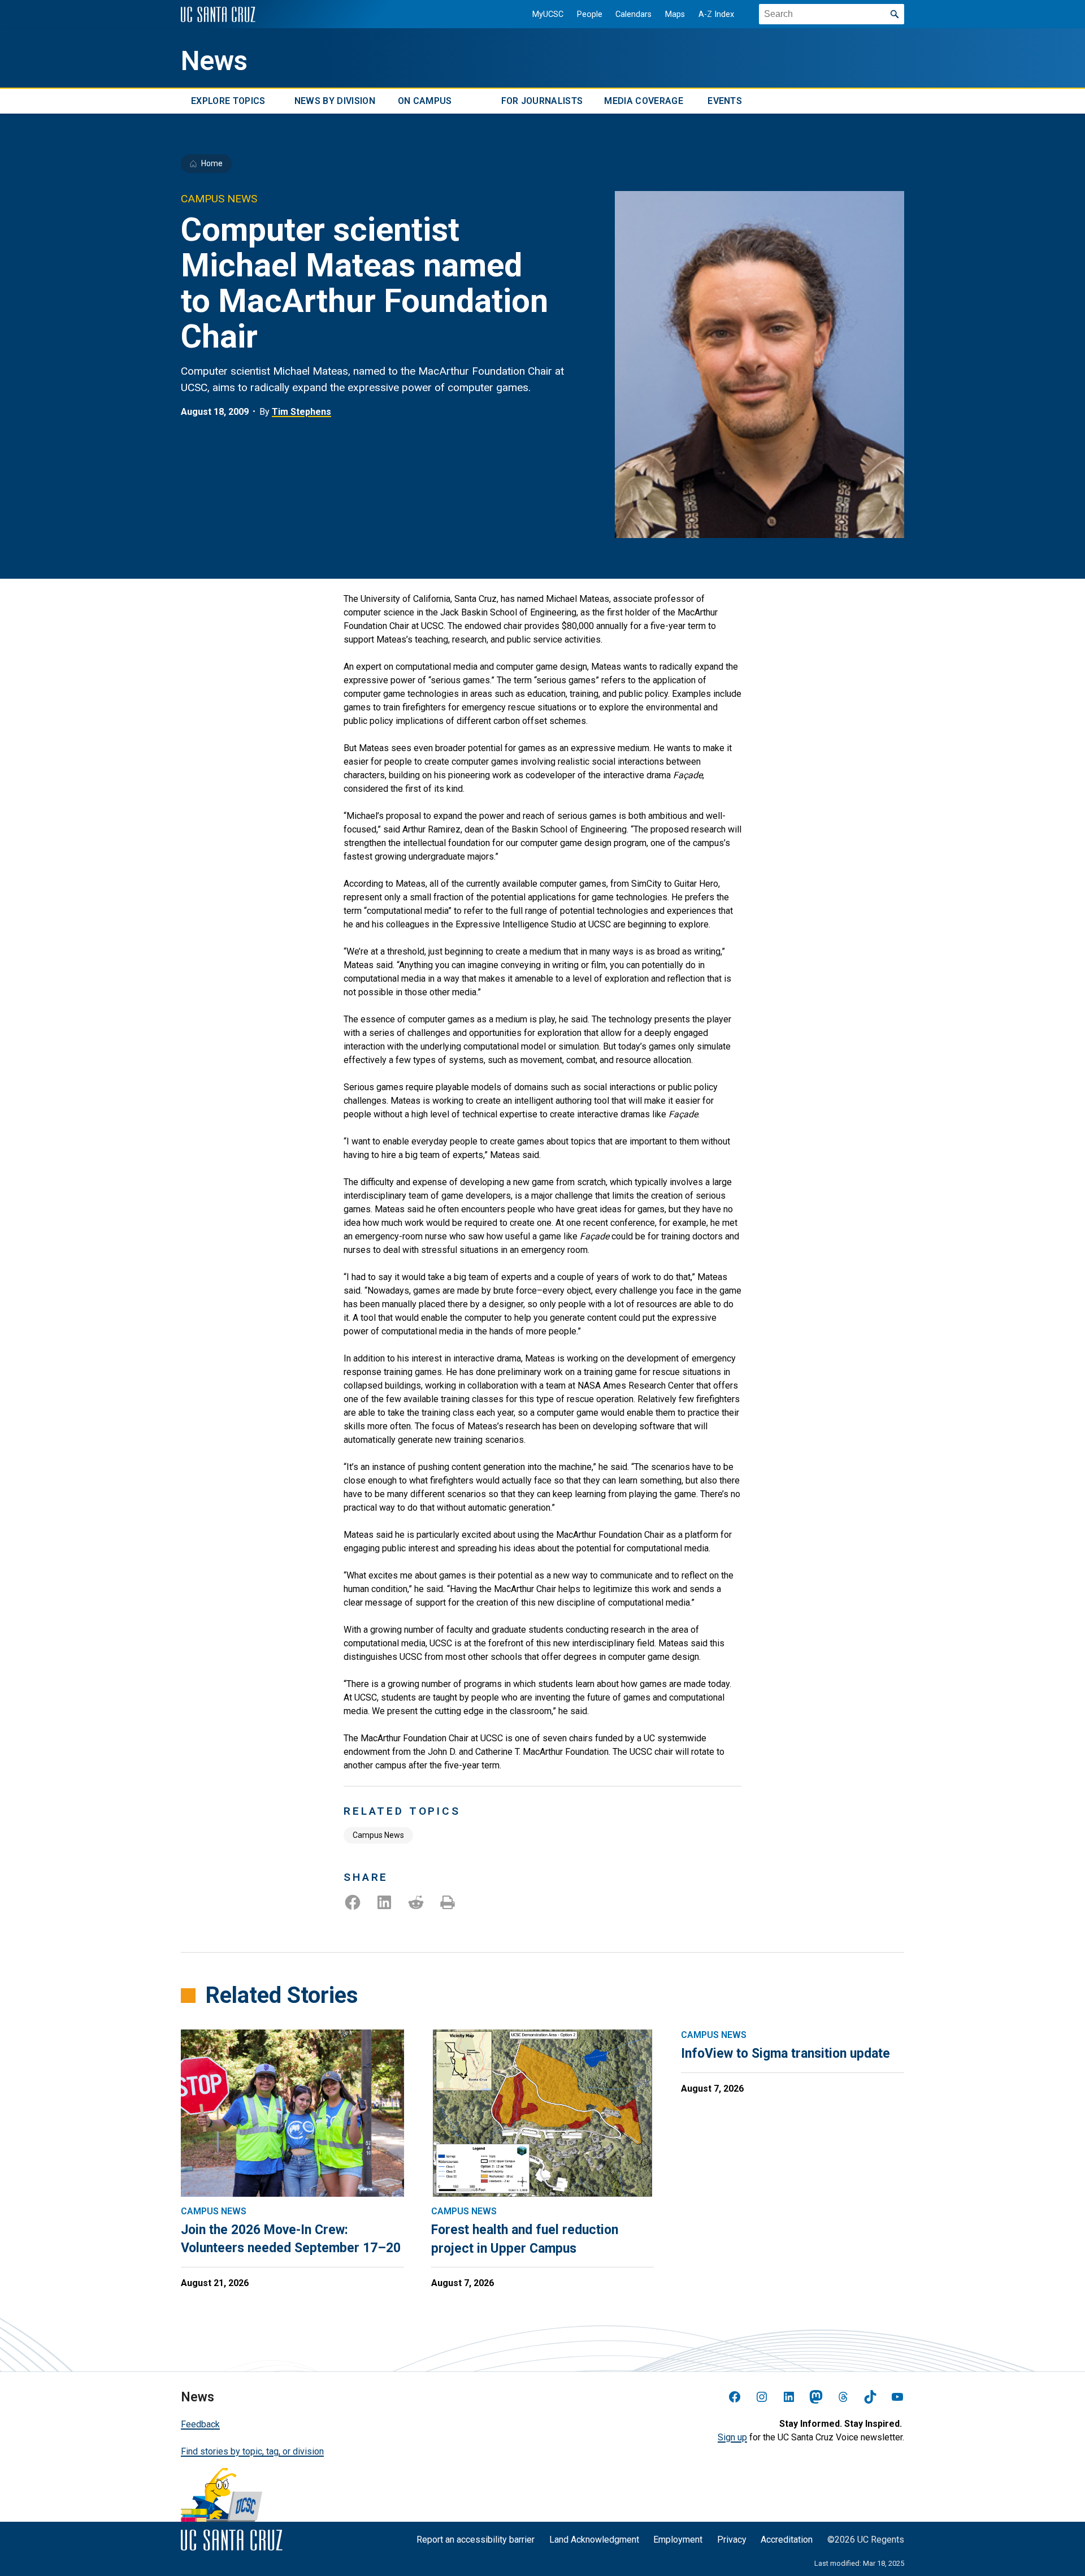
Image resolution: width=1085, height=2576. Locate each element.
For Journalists (542, 101)
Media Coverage (643, 101)
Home (212, 163)
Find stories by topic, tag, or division (252, 2451)
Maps (675, 14)
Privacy (732, 2540)
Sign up (732, 2437)
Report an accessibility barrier (476, 2540)
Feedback (200, 2424)
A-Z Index (716, 14)
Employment (678, 2540)
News (214, 61)
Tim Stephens (301, 412)
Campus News (378, 1835)
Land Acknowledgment (594, 2540)
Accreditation (787, 2540)
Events (725, 101)
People (590, 14)
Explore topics (228, 101)
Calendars (633, 14)
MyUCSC (548, 14)
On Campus (425, 101)
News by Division (335, 101)
